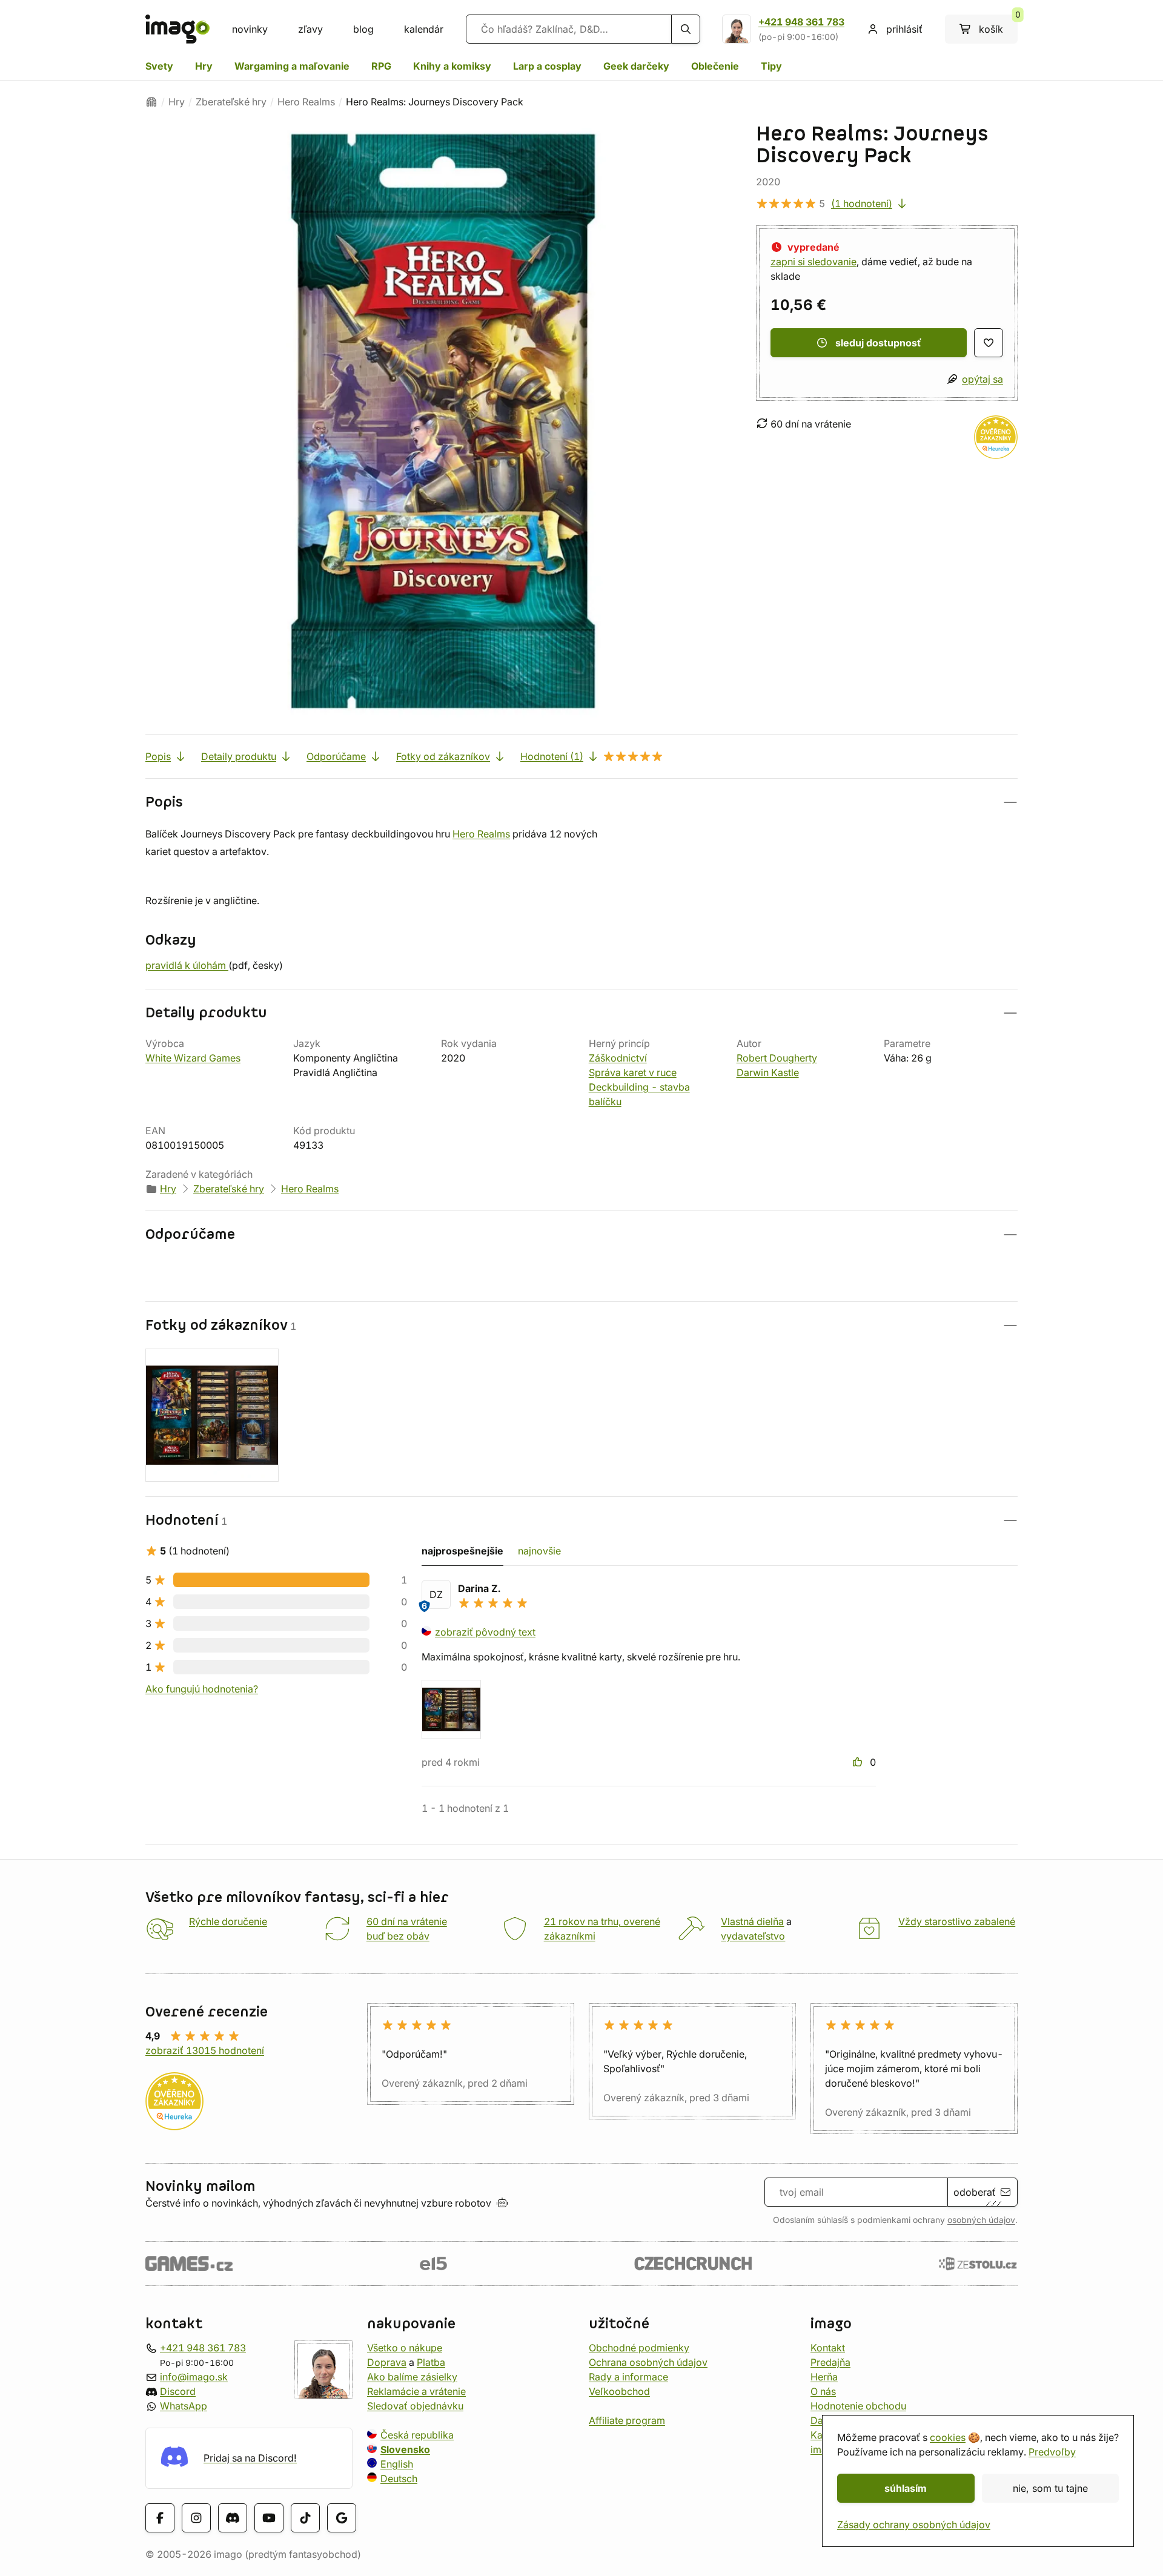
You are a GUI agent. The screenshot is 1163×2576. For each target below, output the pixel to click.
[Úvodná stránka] (151, 102)
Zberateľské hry (231, 102)
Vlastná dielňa (752, 1921)
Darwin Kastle (768, 1072)
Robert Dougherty (777, 1058)
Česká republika (417, 2435)
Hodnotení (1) (552, 756)
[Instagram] (196, 2518)
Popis (158, 756)
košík (998, 25)
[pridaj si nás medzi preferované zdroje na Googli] (342, 2518)
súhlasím (906, 2488)
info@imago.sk (194, 2377)
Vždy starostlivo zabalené (957, 1921)
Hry (204, 66)
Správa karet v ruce (633, 1072)
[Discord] (233, 2518)
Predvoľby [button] (1052, 2452)
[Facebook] (160, 2518)
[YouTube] (269, 2518)
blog (363, 29)
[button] (581, 802)
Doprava (387, 2362)
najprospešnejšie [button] (462, 1551)
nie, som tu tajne (1050, 2488)
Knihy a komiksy (452, 66)
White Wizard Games (193, 1058)
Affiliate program (627, 2420)
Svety (159, 66)
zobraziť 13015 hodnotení (205, 2050)
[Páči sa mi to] (859, 1762)
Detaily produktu (239, 756)
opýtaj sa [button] (982, 379)
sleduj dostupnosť (878, 343)
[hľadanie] (686, 29)
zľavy (310, 29)
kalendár (424, 29)
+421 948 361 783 (801, 22)
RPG (381, 66)
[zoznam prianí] (989, 343)
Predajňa (830, 2362)
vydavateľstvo (753, 1936)
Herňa (824, 2377)
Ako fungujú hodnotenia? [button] (202, 1689)
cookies (948, 2437)
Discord (178, 2391)
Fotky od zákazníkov (443, 756)
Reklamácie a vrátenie (416, 2391)
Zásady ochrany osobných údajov (914, 2525)
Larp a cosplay (547, 66)
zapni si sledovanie (813, 262)
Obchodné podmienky (639, 2348)
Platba (431, 2362)
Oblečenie (715, 66)
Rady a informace (628, 2377)
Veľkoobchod (619, 2391)
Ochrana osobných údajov (648, 2362)
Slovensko (405, 2449)
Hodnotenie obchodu (858, 2406)
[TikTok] (305, 2518)
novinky (250, 29)
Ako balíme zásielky (412, 2377)
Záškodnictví (618, 1058)
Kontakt (828, 2348)
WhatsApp (184, 2406)
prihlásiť (904, 29)
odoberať (975, 2192)
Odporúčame (336, 756)
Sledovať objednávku (415, 2406)
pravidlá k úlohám (187, 965)
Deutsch (399, 2479)
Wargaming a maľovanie (292, 66)
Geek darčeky (636, 66)
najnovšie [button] (539, 1551)
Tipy (771, 66)
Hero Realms (306, 102)
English (397, 2464)
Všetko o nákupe (405, 2348)
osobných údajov (981, 2220)
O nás (823, 2391)
